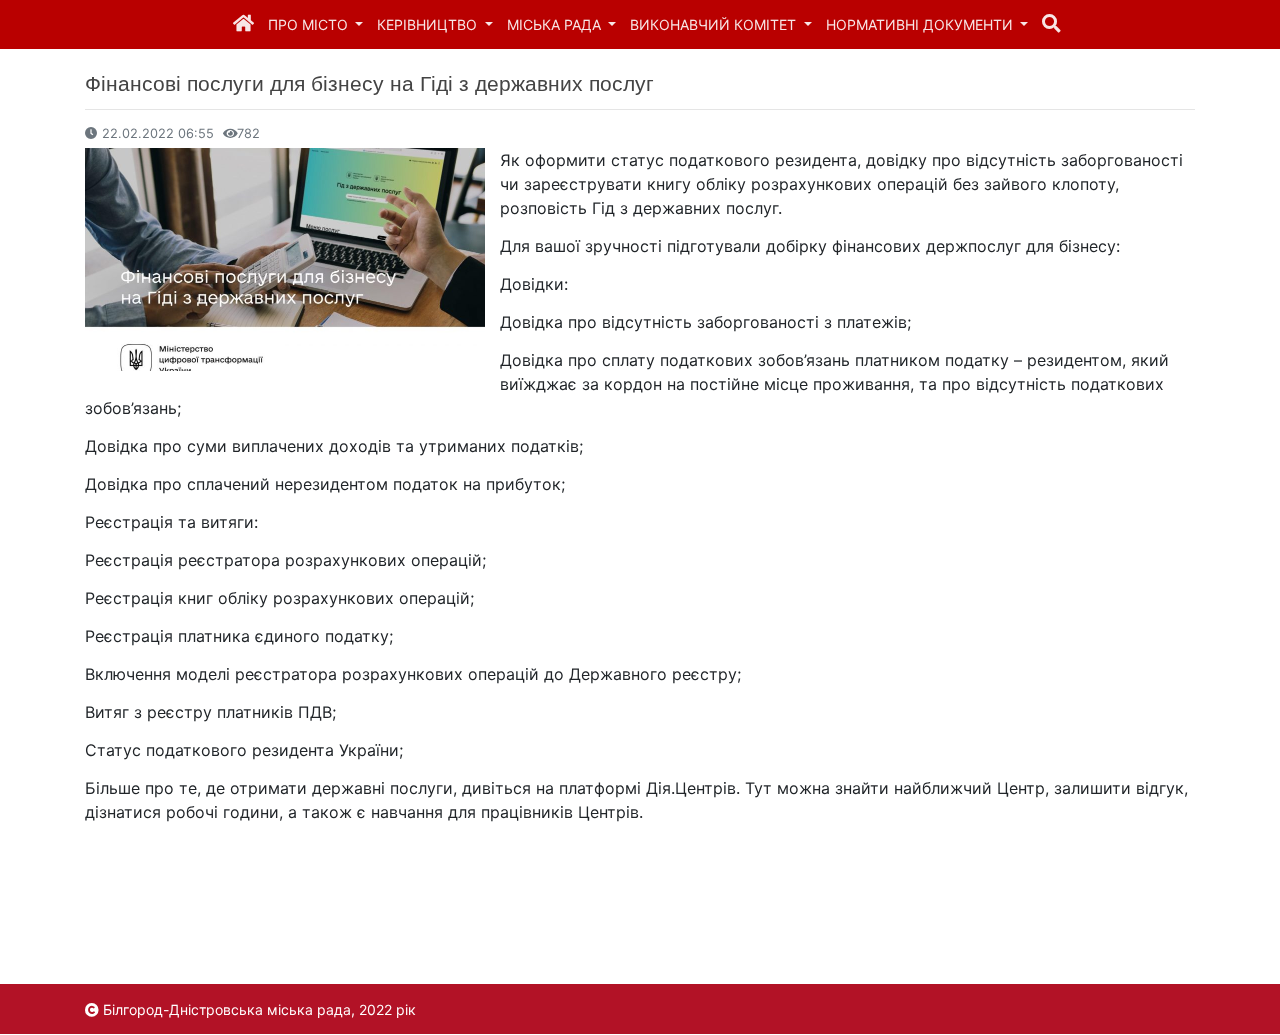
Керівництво (429, 24)
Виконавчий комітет (715, 24)
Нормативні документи (921, 24)
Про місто (310, 24)
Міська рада (556, 24)
